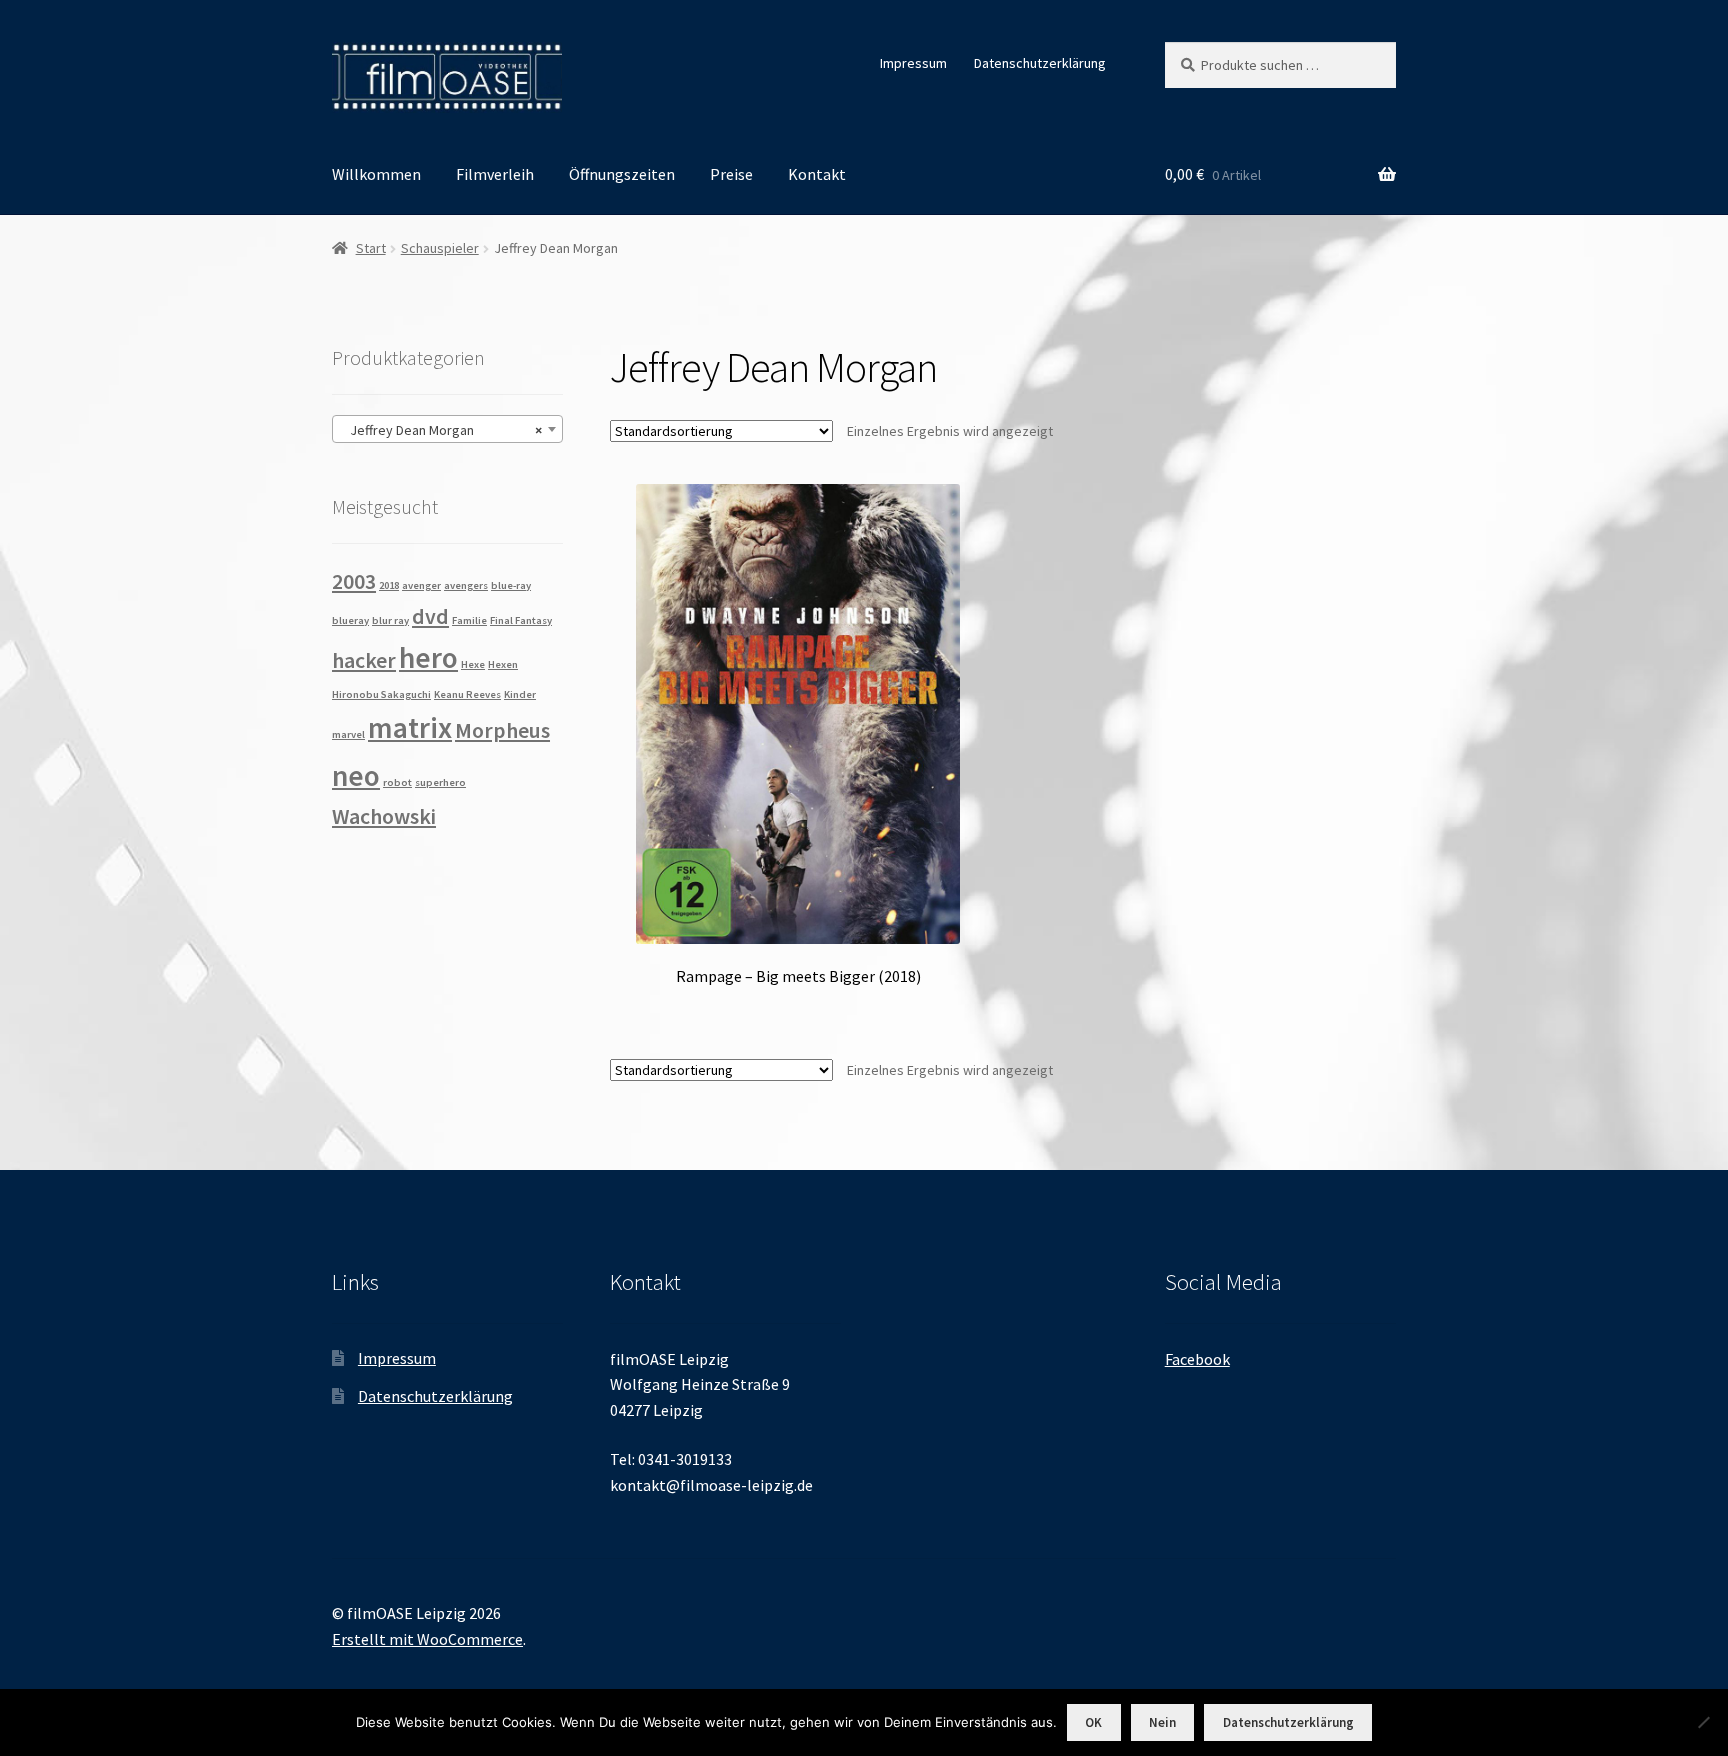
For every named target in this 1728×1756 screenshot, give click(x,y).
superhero (440, 782)
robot (397, 782)
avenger (421, 585)
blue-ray (511, 585)
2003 (354, 581)
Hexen (503, 664)
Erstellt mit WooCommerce (427, 1639)
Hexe (473, 664)
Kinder (520, 694)
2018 (389, 585)
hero (428, 657)
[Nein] (1703, 1722)
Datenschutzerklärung (1040, 63)
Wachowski (384, 816)
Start (371, 248)
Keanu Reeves (467, 694)
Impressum (913, 63)
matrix (410, 727)
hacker (364, 660)
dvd (430, 616)
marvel (348, 734)
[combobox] (447, 429)
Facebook (1197, 1359)
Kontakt (817, 174)
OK (1093, 1722)
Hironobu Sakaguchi (381, 694)
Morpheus (502, 730)
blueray (350, 620)
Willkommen (376, 174)
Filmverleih (495, 174)
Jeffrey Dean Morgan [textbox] (441, 430)
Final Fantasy (521, 620)
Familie (469, 620)
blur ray (390, 620)
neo (356, 775)
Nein (1162, 1722)
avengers (466, 585)
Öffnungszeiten (622, 174)
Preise (731, 174)
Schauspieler (440, 248)
